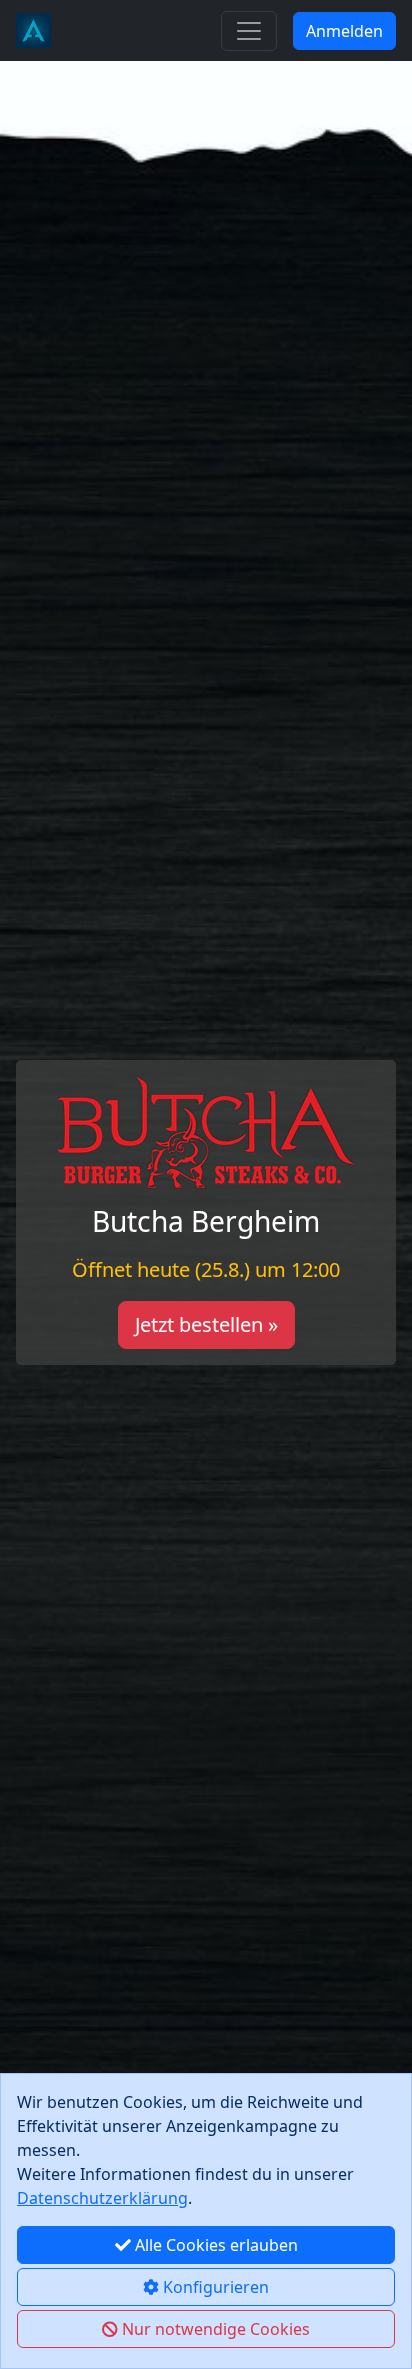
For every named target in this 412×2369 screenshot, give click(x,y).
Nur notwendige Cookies (214, 2329)
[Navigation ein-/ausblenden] (249, 31)
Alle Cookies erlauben (214, 2245)
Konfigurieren (214, 2287)
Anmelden (344, 31)
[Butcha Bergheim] (33, 30)
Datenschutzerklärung (102, 2198)
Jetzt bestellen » (206, 1324)
